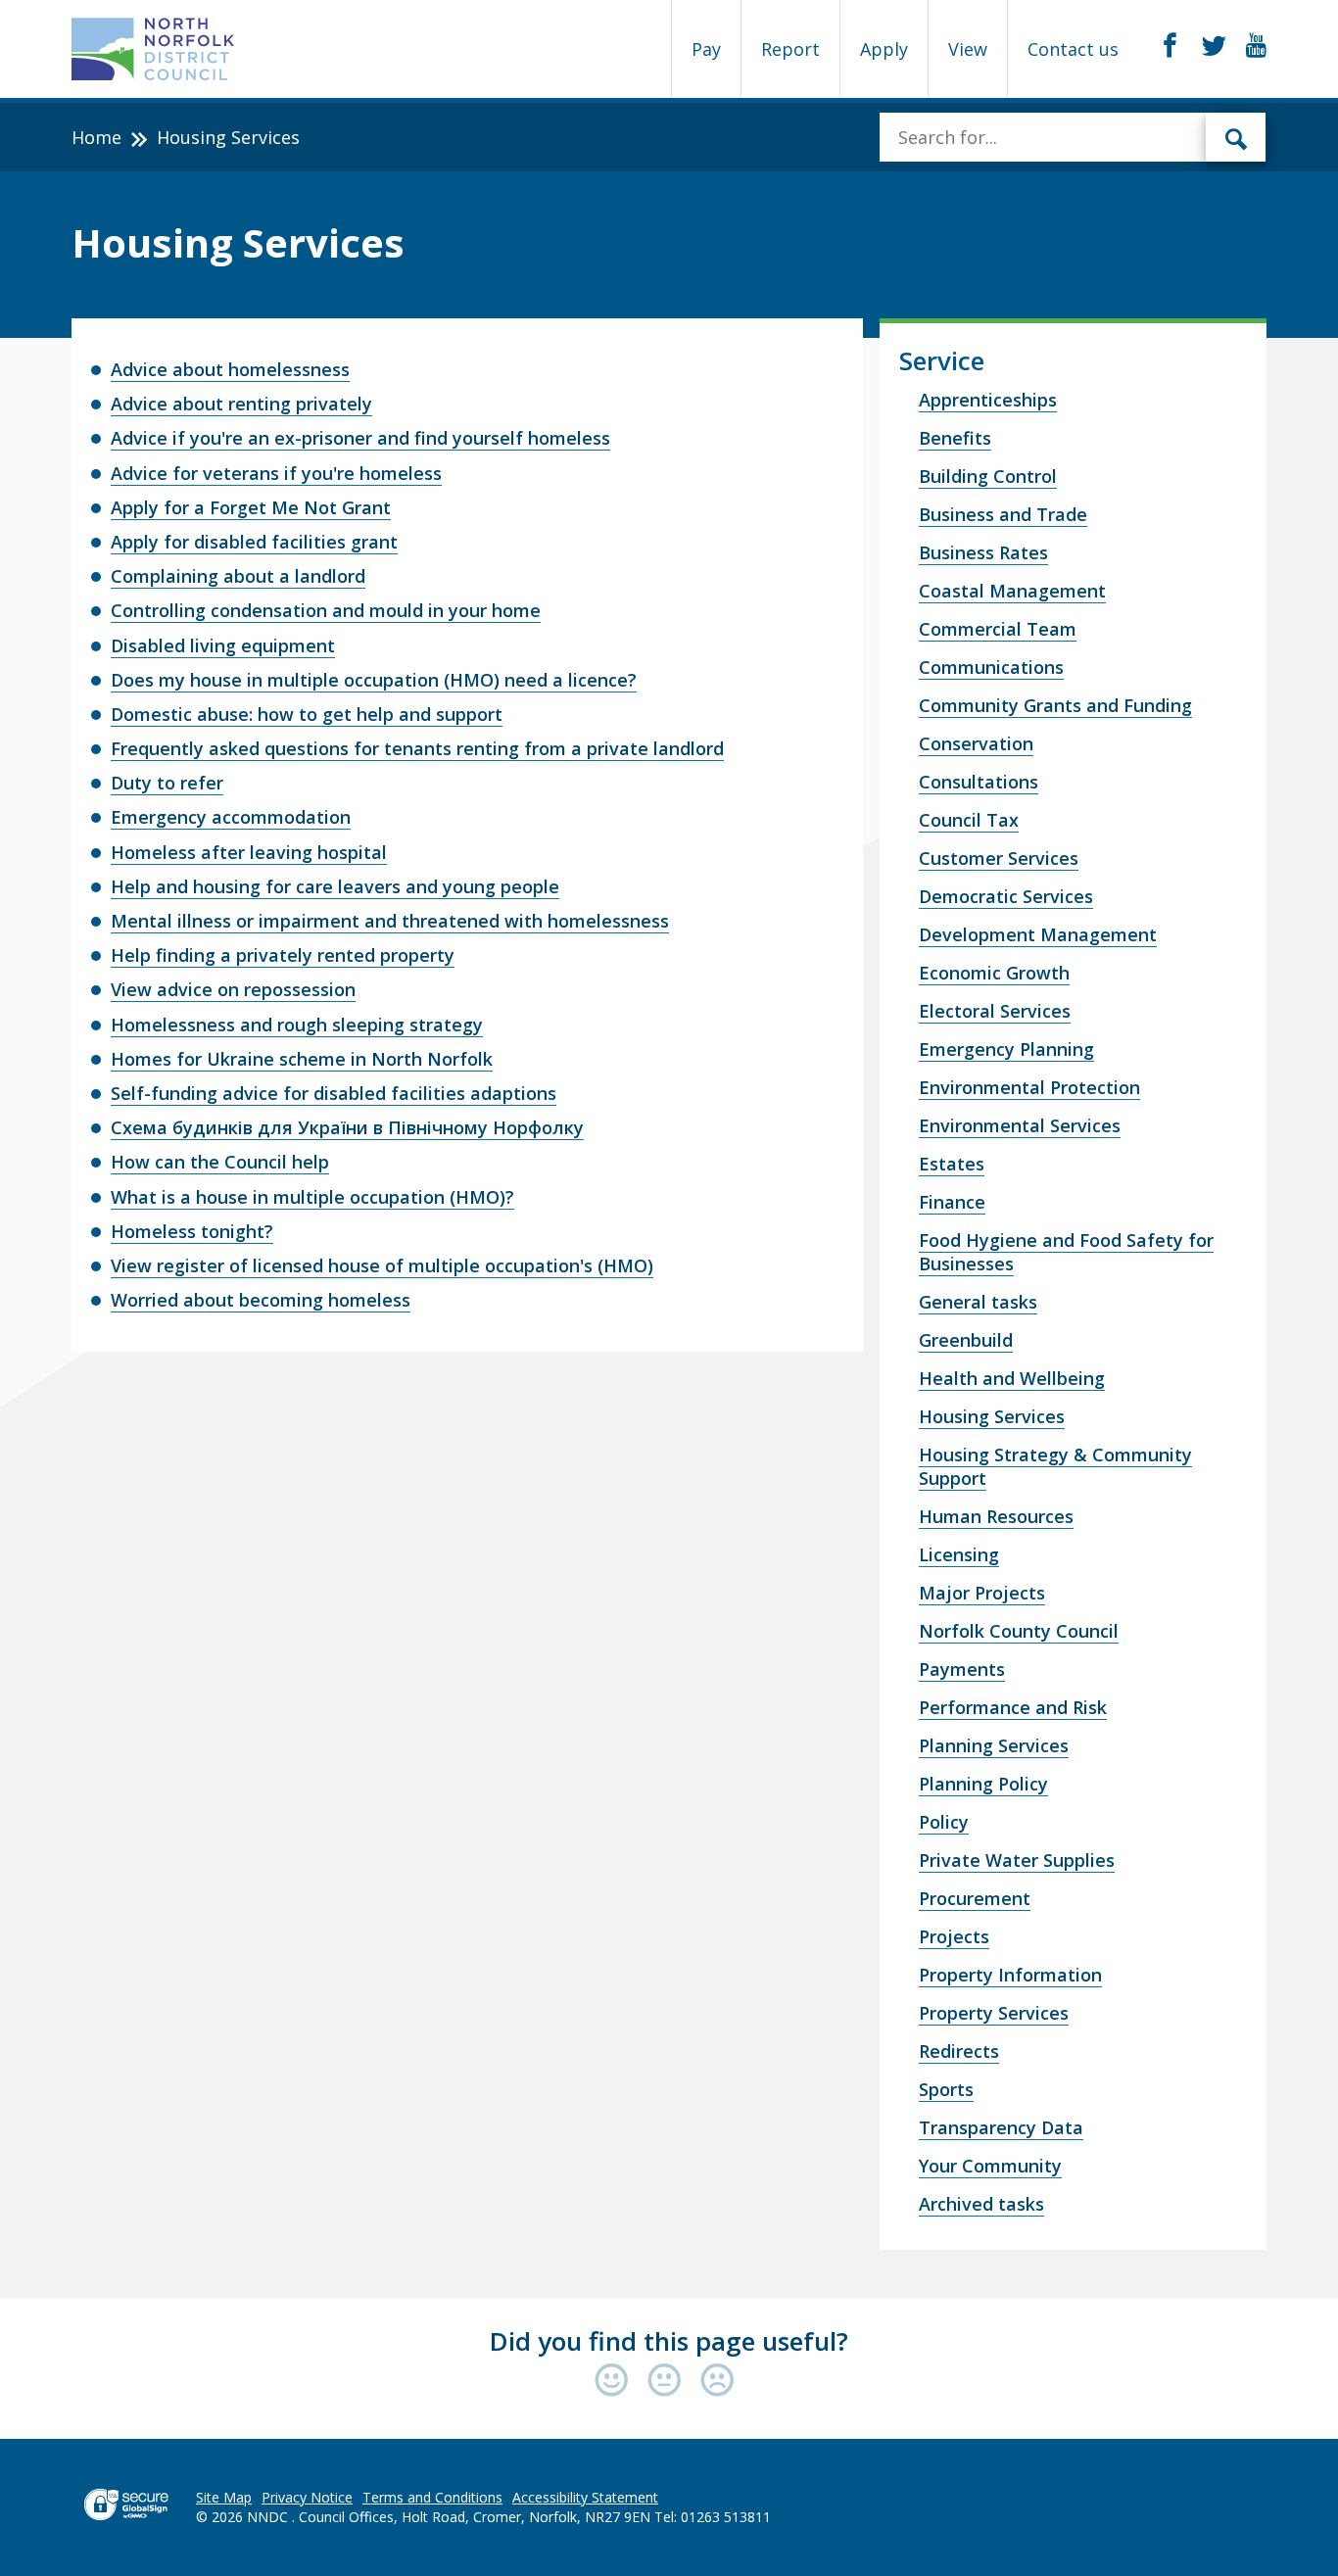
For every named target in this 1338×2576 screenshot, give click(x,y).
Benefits (955, 438)
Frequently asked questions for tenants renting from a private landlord (417, 748)
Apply (884, 49)
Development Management (1038, 934)
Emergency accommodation (231, 817)
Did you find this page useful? (669, 2341)
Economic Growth (994, 973)
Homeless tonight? (192, 1231)
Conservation (976, 743)
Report (790, 49)
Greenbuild (966, 1340)
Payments (962, 1669)
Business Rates (983, 552)
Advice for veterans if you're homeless (276, 473)
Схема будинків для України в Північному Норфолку (347, 1127)
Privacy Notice (307, 2497)
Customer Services (999, 858)
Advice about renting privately (241, 404)
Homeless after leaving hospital (249, 852)
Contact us (1073, 49)
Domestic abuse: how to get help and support (307, 714)
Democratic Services (1006, 896)
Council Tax (969, 820)
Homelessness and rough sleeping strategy (297, 1025)
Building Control (988, 476)
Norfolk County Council (1019, 1631)
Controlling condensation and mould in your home (326, 610)
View (968, 49)
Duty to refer (167, 783)
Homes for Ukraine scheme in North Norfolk (302, 1059)
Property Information (1010, 1975)
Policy (944, 1822)
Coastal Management (1012, 591)
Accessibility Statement (585, 2497)
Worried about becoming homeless (261, 1300)
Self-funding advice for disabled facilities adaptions (334, 1093)
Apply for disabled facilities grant (254, 542)
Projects (954, 1936)
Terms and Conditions (432, 2497)
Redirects (959, 2051)
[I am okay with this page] (669, 2382)
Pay (706, 49)
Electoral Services (995, 1011)
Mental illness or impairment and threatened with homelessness (390, 921)
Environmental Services (1020, 1125)
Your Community (990, 2166)
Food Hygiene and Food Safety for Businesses (1066, 1252)
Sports (946, 2089)
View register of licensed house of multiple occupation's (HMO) (382, 1265)
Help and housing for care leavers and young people (335, 886)
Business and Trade (1003, 514)
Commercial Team (998, 629)
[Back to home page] (153, 49)
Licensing (959, 1554)
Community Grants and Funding (1055, 705)
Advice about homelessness (230, 369)
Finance (952, 1202)
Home (96, 137)
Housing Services (992, 1416)
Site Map (224, 2497)
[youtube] (1256, 46)
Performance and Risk (1013, 1707)
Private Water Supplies (1017, 1860)
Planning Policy (983, 1784)
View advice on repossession (233, 989)
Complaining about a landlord (238, 576)
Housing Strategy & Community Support (1055, 1466)
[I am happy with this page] (616, 2382)
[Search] (1236, 137)
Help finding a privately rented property (283, 955)
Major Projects (982, 1593)
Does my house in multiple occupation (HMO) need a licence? (374, 680)
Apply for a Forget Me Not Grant (251, 507)
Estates (952, 1164)
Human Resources (996, 1516)
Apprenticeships (988, 400)
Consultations (979, 782)
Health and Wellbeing (1012, 1378)
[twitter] (1214, 46)
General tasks (978, 1302)
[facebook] (1170, 46)
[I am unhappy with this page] (717, 2382)
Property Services (994, 2013)
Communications (991, 667)
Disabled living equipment (223, 645)
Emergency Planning (1006, 1049)
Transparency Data (1001, 2127)
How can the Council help (220, 1162)
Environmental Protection (1029, 1087)
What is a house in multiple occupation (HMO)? (312, 1197)
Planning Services (994, 1745)
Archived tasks (981, 2204)
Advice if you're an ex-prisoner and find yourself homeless (360, 438)
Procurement (975, 1898)
